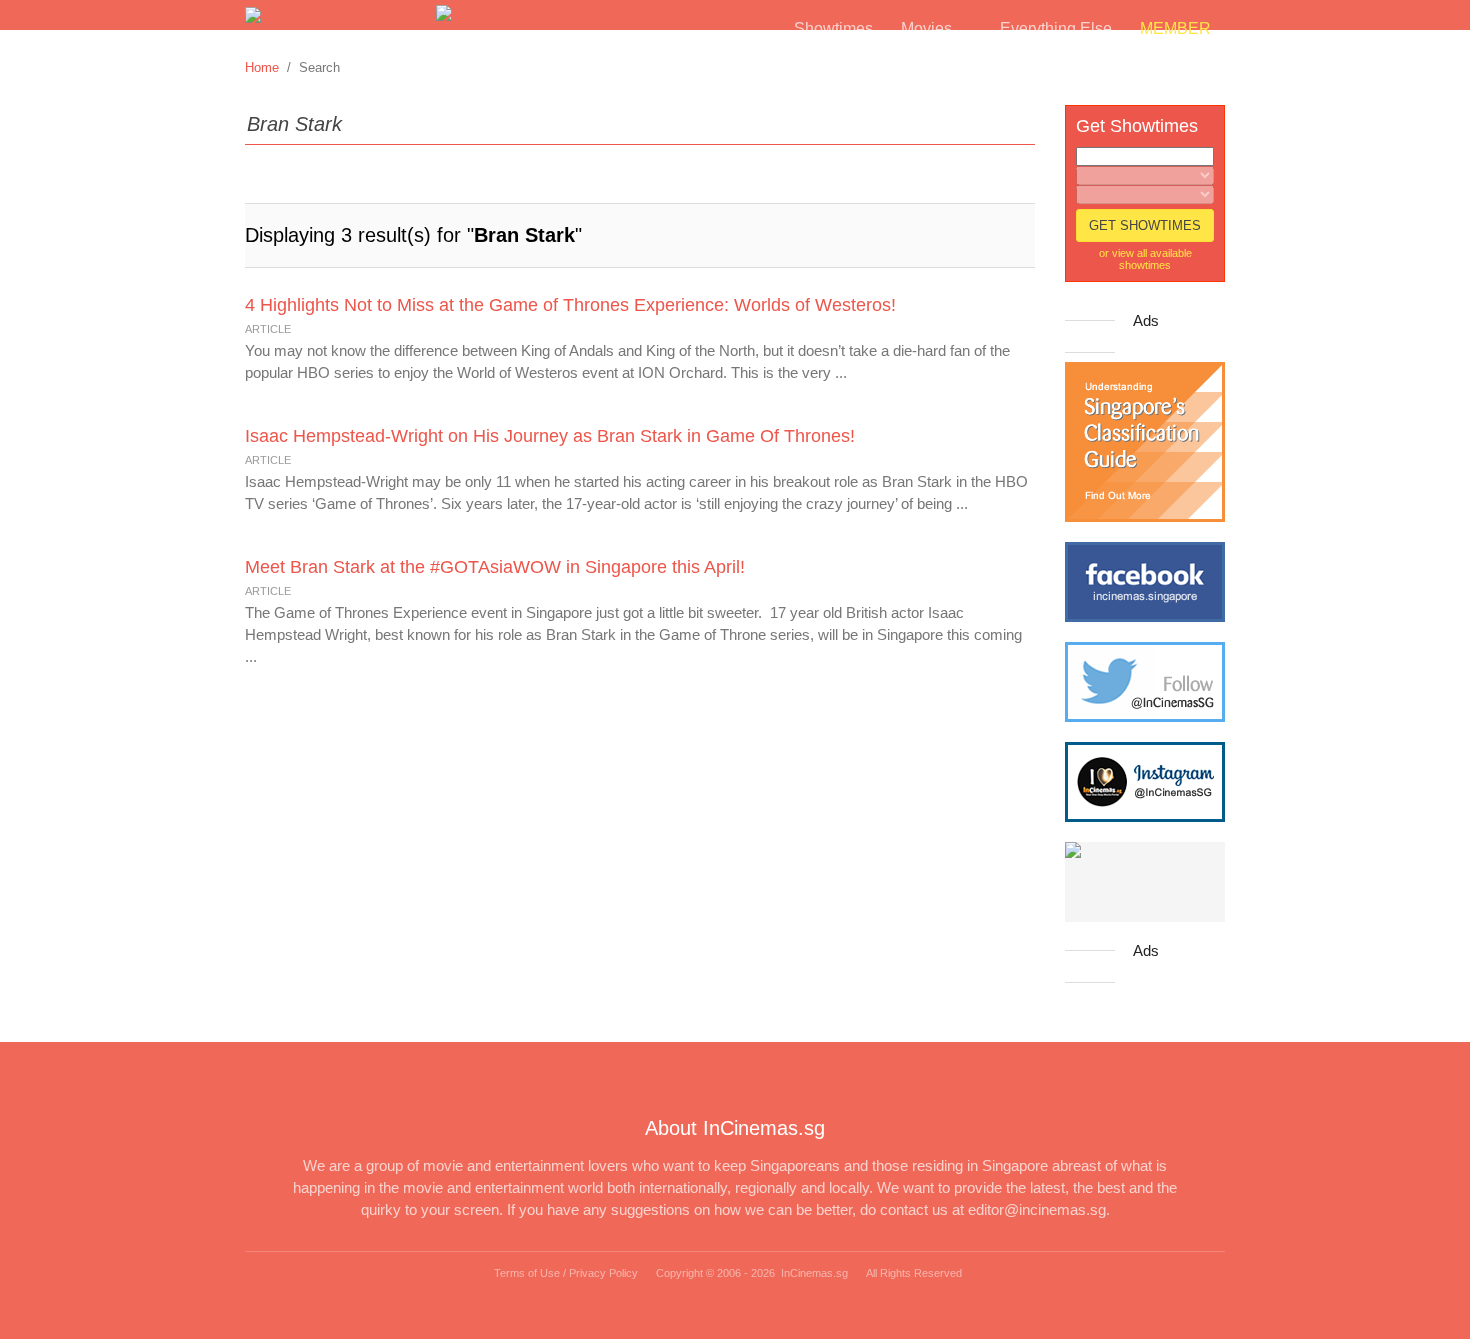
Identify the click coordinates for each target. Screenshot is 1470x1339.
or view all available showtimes (1145, 259)
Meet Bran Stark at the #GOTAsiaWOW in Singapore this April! (495, 567)
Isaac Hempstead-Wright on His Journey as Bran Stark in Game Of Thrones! (550, 436)
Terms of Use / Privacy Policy (566, 1273)
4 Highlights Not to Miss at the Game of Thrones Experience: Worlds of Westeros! (570, 305)
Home (262, 67)
